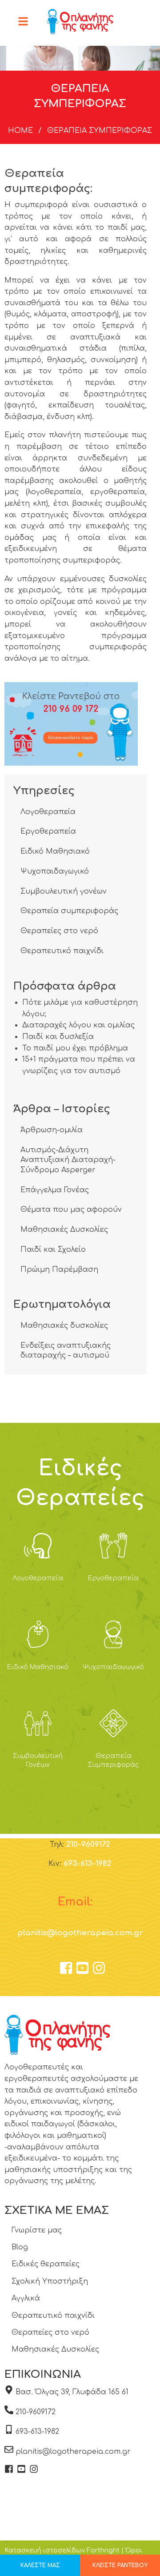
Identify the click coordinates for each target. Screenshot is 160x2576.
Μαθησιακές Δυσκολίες (64, 1230)
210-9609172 (88, 1844)
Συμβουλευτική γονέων (64, 891)
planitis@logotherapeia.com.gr (80, 1933)
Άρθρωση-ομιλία (52, 1130)
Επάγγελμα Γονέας (55, 1190)
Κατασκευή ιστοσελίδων (45, 2550)
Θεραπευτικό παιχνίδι (62, 951)
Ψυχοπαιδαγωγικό (55, 871)
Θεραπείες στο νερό (59, 931)
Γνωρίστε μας (37, 2230)
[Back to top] (131, 2547)
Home (20, 131)
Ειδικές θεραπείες (46, 2264)
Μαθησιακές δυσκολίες (64, 1326)
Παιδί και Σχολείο (53, 1250)
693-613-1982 (88, 1863)
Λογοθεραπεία (48, 812)
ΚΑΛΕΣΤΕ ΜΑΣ (40, 2565)
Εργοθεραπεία (48, 831)
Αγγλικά (26, 2298)
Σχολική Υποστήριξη (50, 2281)
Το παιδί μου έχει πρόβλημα (75, 1048)
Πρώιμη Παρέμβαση (59, 1270)
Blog (20, 2247)
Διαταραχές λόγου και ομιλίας (78, 1025)
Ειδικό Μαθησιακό (55, 851)
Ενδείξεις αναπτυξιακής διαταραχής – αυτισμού (66, 1350)
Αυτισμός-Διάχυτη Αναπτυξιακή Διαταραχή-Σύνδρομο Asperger (68, 1160)
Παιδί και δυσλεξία (58, 1037)
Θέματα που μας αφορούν (71, 1210)
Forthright (103, 2550)
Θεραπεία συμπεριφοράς (69, 911)
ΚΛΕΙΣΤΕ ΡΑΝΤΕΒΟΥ (120, 2565)
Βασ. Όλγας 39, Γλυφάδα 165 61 (72, 2392)
